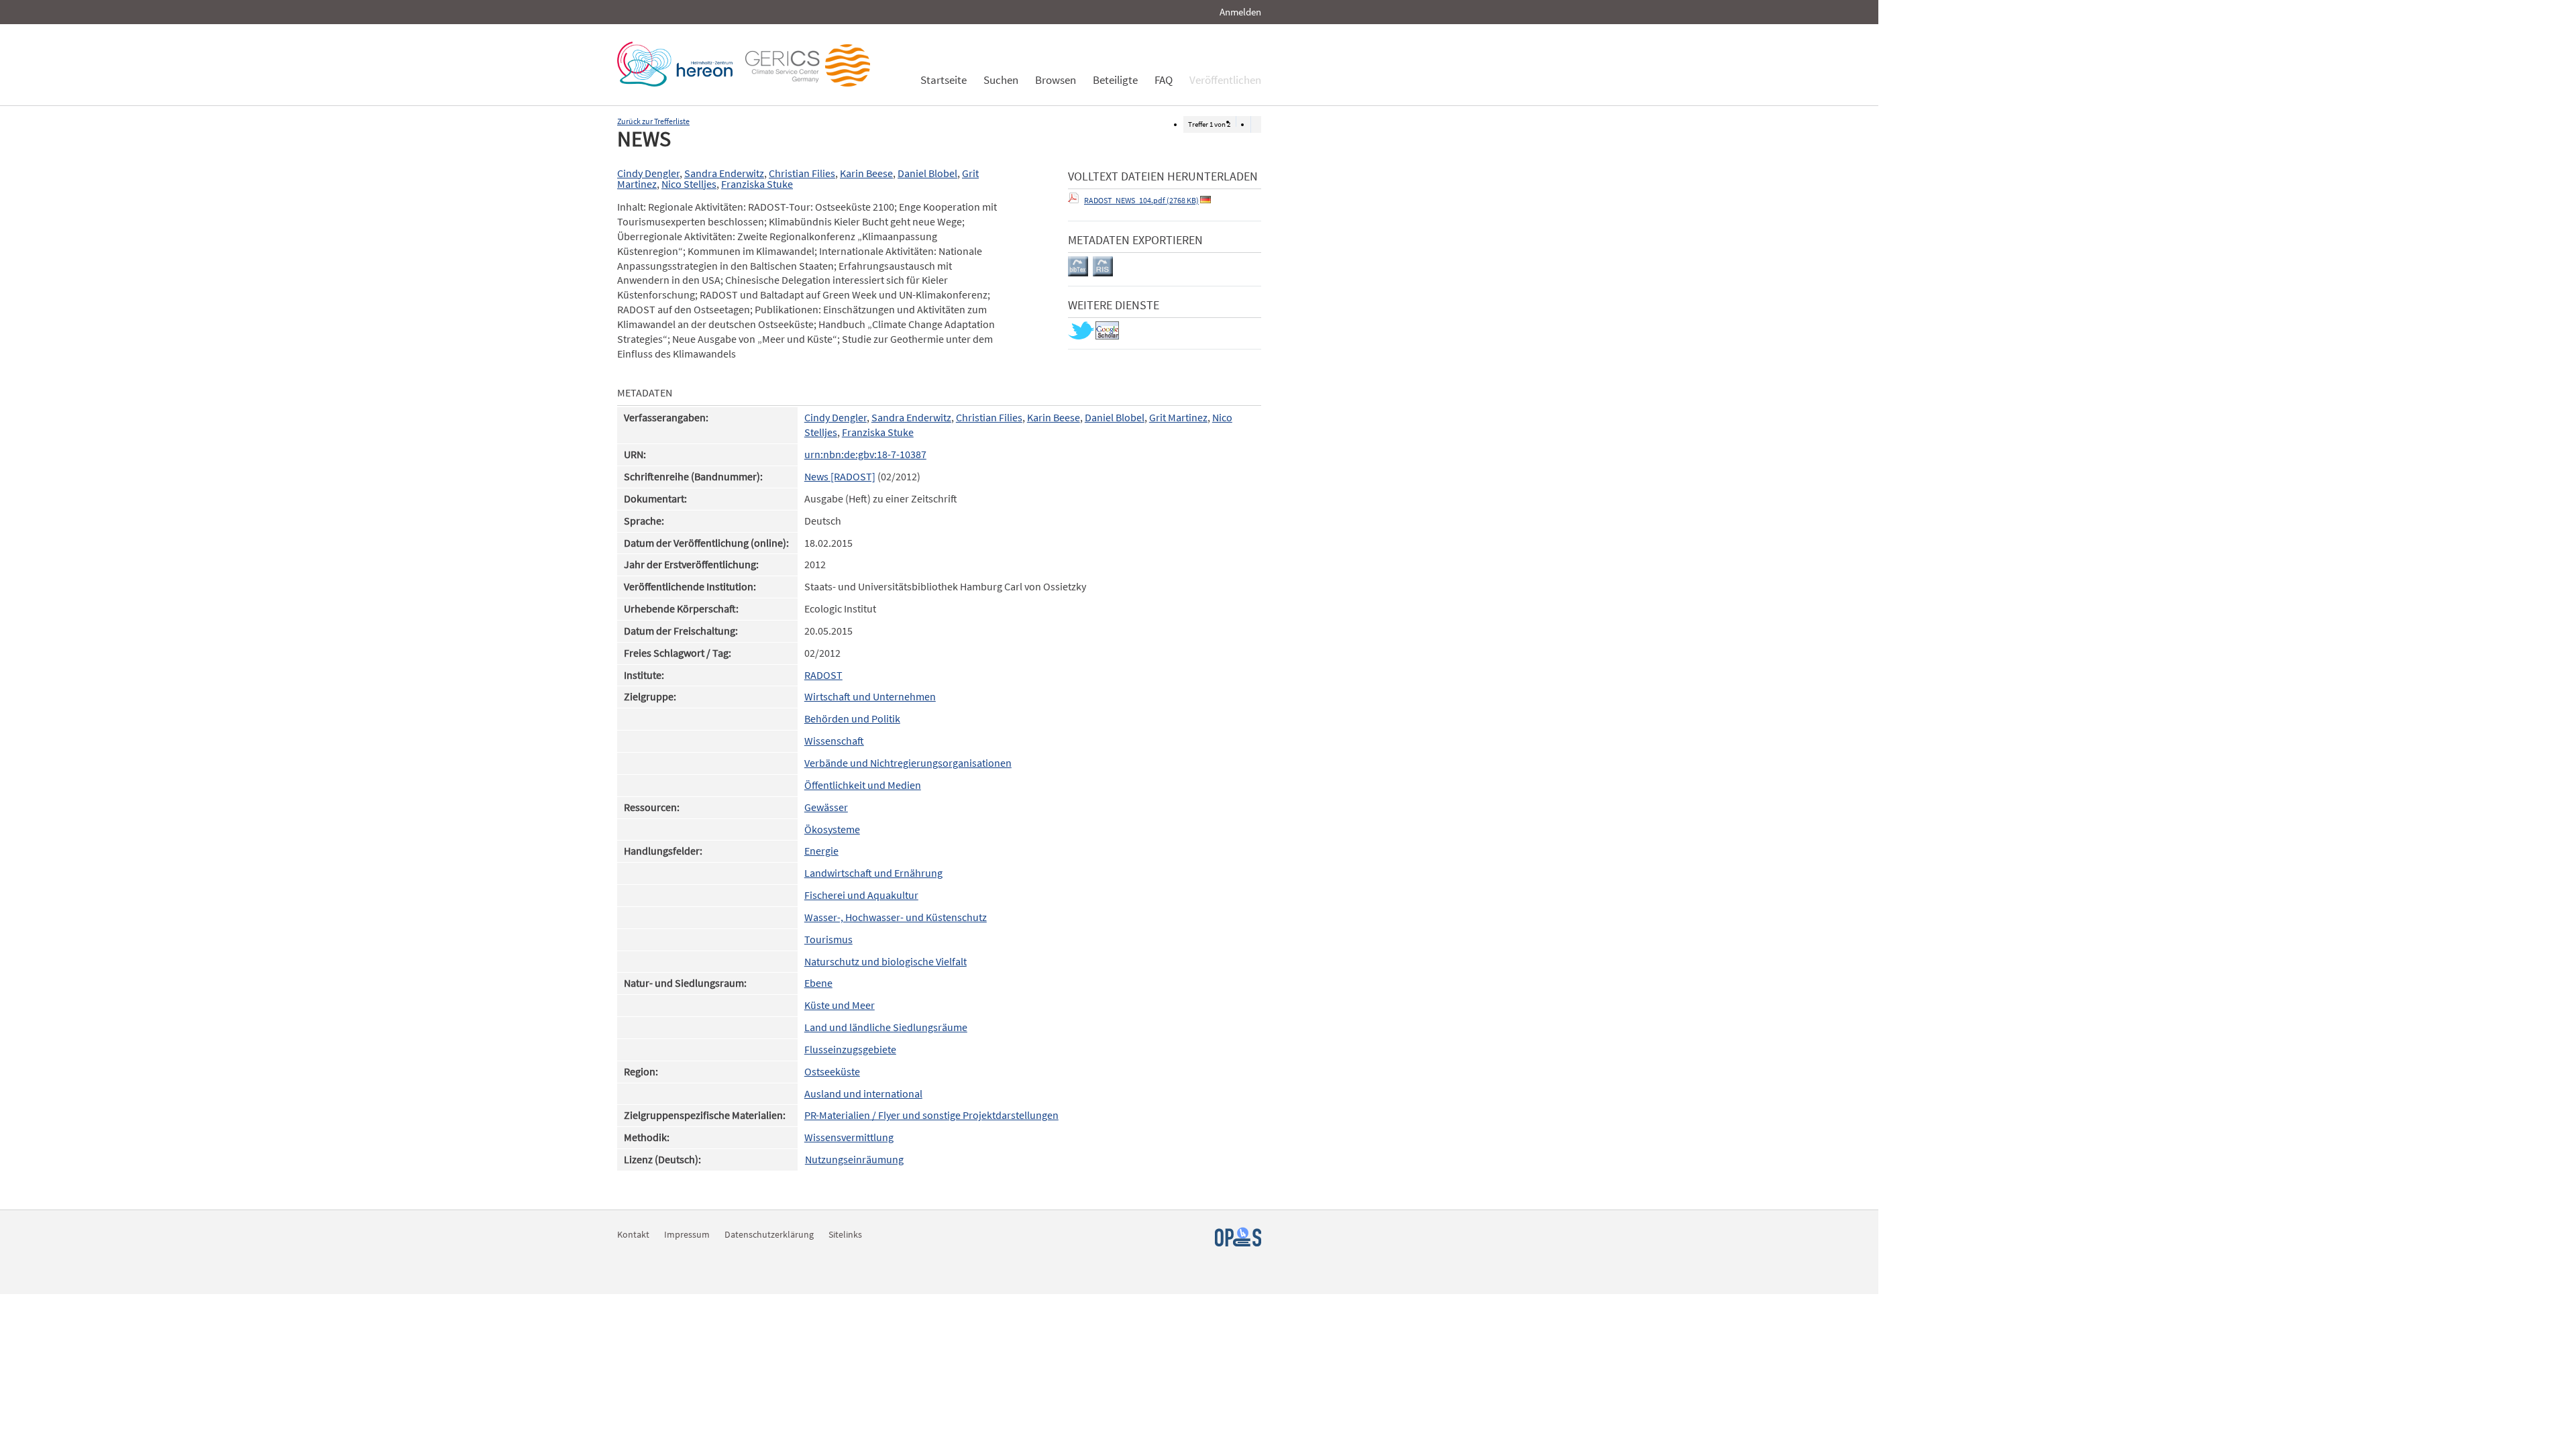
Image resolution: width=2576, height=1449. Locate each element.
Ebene (818, 983)
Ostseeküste (832, 1072)
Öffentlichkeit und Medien (863, 785)
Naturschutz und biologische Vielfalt (885, 962)
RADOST (823, 675)
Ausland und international (863, 1094)
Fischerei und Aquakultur (861, 895)
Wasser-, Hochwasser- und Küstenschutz (896, 917)
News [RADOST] (840, 477)
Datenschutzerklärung (769, 1234)
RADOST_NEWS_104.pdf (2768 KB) (1141, 200)
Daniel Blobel (927, 173)
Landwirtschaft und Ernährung (873, 873)
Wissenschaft (834, 741)
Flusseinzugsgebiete (850, 1050)
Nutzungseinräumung (854, 1160)
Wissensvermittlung (849, 1137)
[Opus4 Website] (1238, 1243)
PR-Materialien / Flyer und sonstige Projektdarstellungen (931, 1115)
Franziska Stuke (757, 184)
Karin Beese (866, 173)
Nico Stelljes (689, 184)
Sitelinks (845, 1234)
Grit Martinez (1178, 418)
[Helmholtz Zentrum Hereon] (678, 83)
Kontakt (633, 1234)
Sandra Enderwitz (724, 173)
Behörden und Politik (852, 719)
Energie (821, 851)
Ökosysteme (832, 829)
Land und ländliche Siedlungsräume (886, 1027)
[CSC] (811, 83)
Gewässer (826, 807)
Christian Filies (802, 173)
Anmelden (1240, 12)
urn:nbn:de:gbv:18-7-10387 (865, 454)
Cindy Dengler (648, 173)
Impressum (687, 1234)
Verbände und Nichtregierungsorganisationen (908, 763)
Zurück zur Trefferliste (653, 121)
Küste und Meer (840, 1005)
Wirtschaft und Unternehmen (870, 697)
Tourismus (828, 940)
